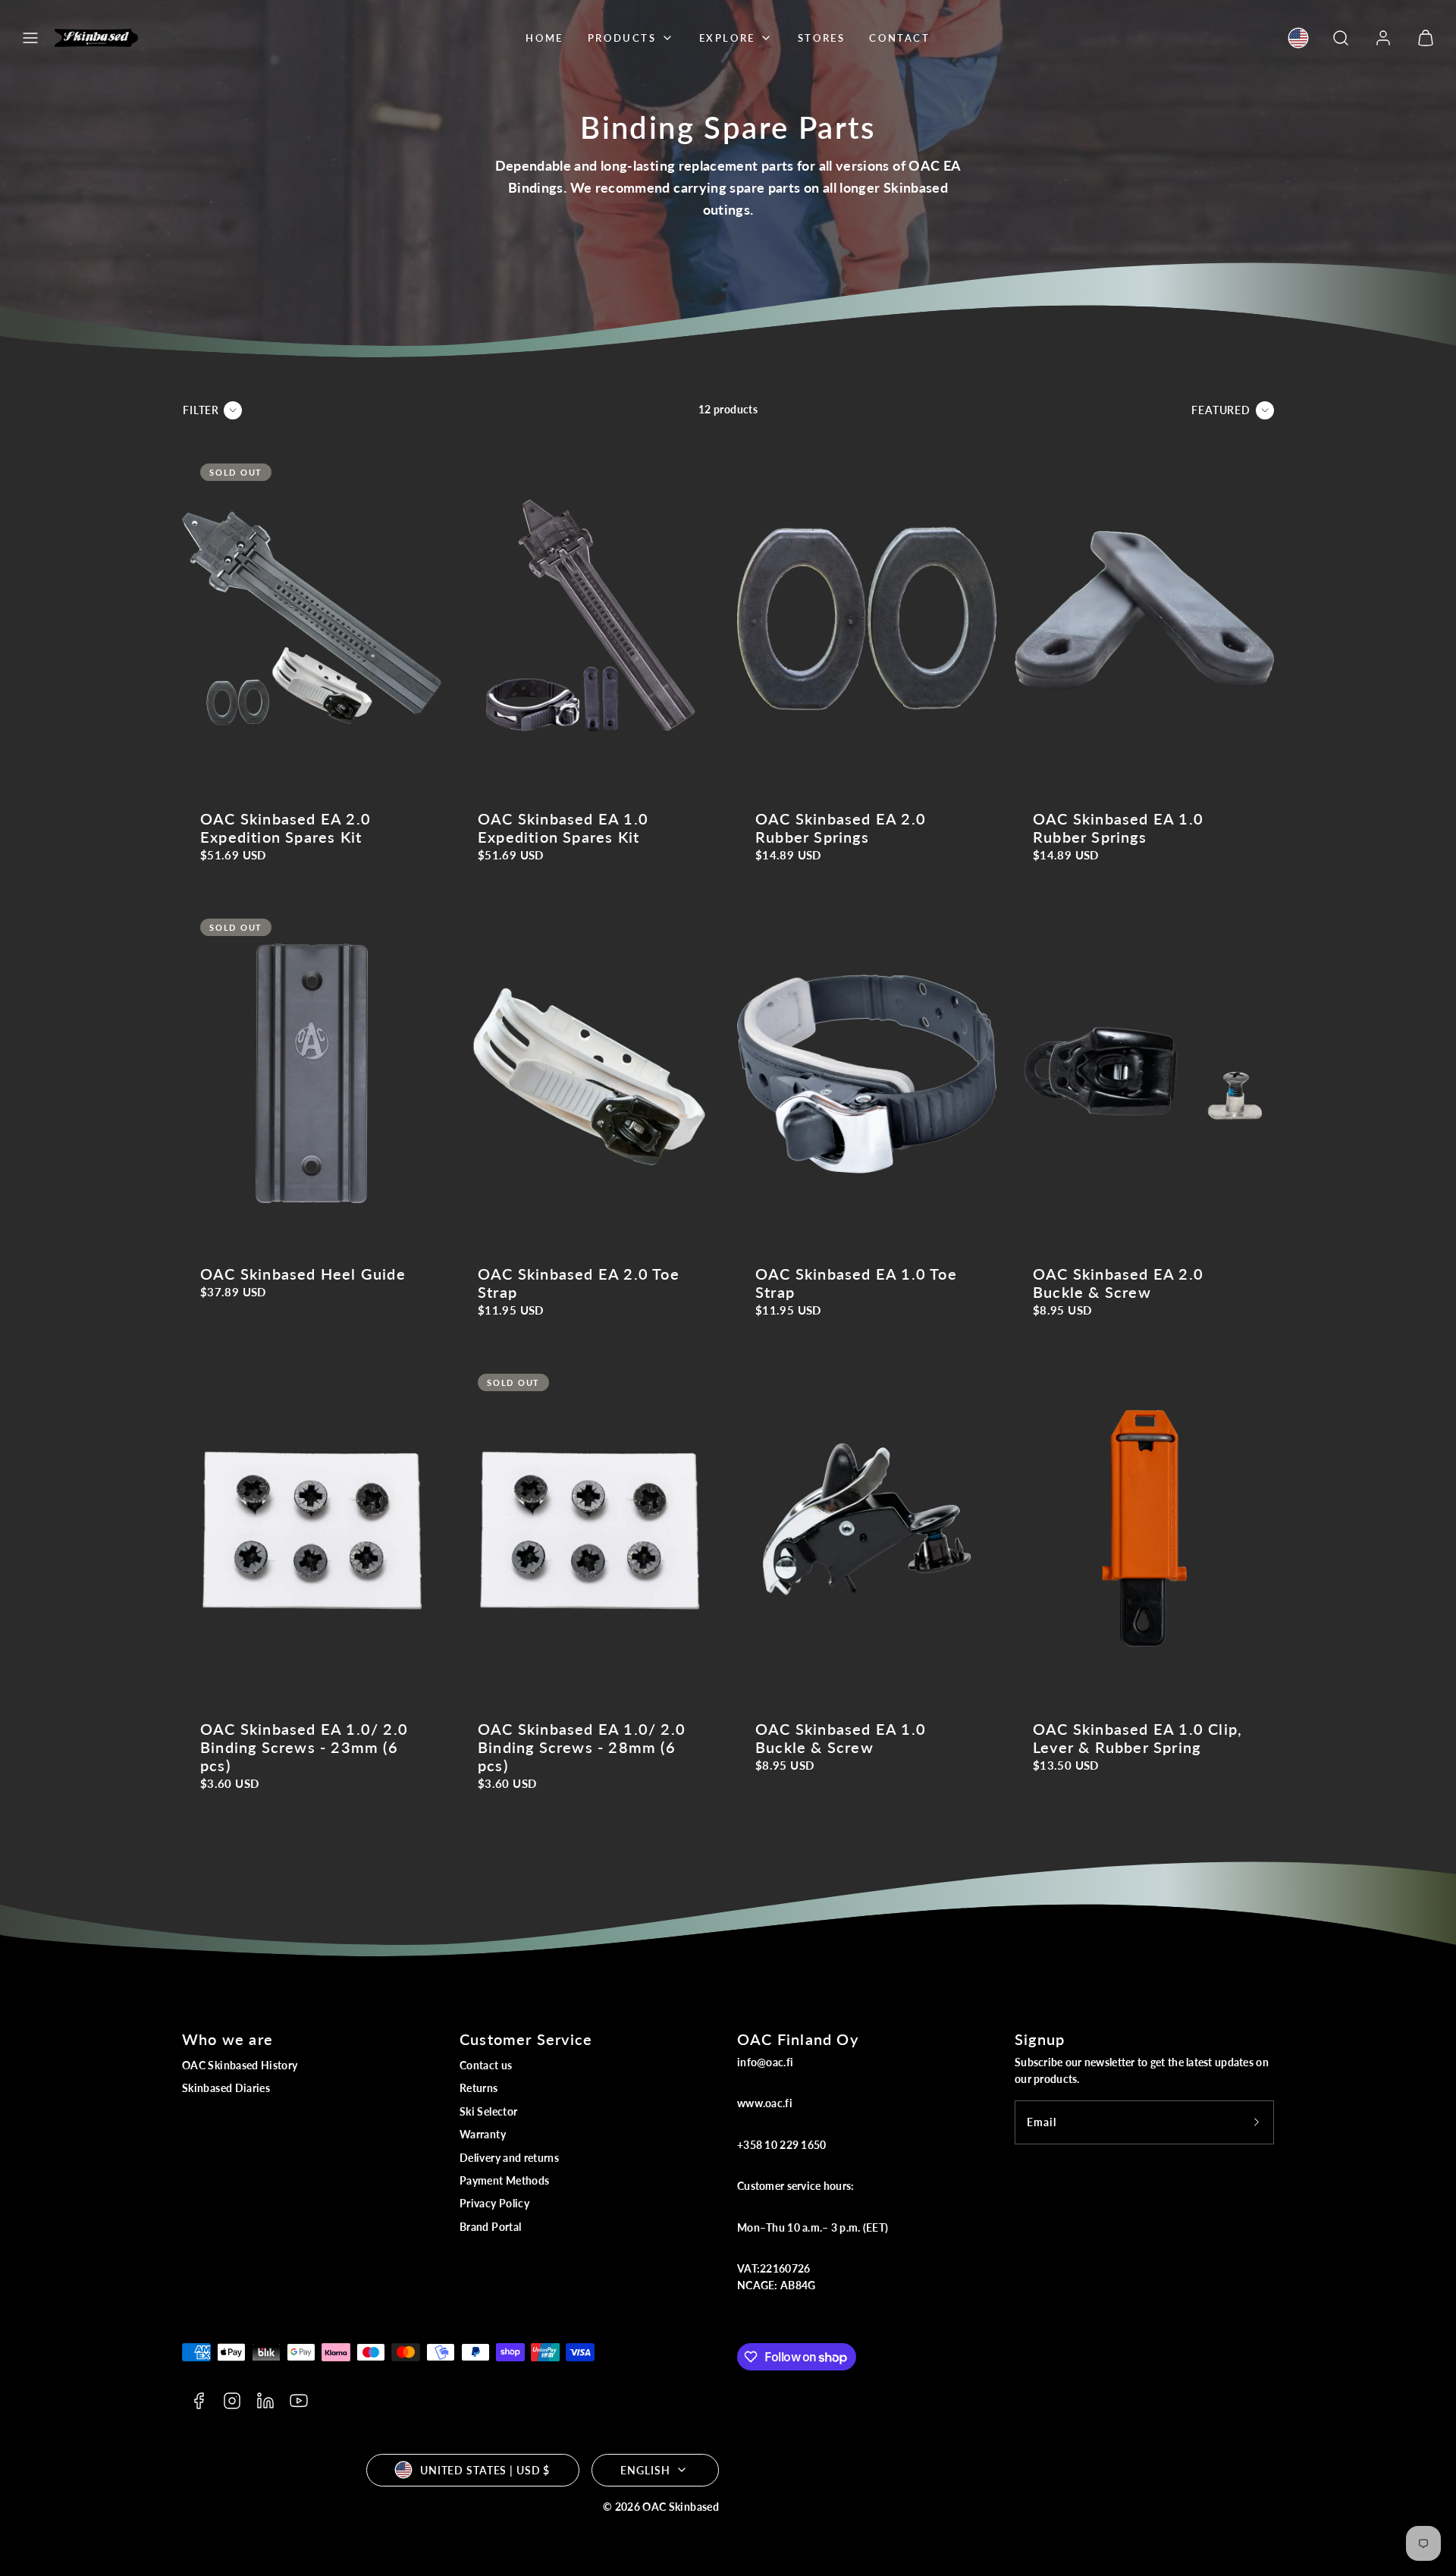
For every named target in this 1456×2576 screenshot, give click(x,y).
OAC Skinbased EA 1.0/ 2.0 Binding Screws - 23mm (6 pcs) (304, 1747)
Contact (899, 38)
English (645, 2470)
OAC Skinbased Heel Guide (303, 1274)
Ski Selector (488, 2111)
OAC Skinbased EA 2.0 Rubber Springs (841, 828)
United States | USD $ (485, 2470)
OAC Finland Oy (798, 2039)
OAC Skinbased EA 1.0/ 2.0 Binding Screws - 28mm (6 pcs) (582, 1747)
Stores (822, 38)
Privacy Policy (494, 2203)
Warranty (483, 2134)
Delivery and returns (509, 2158)
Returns (479, 2088)
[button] (30, 38)
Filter (201, 410)
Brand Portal (490, 2227)
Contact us (486, 2065)
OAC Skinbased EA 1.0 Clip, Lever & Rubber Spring (1137, 1738)
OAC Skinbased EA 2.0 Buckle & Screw (1118, 1283)
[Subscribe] (1257, 2122)
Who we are (227, 2039)
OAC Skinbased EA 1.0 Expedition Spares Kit (563, 828)
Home (544, 38)
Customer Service (526, 2039)
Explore (727, 38)
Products (622, 38)
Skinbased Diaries (226, 2088)
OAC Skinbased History (240, 2065)
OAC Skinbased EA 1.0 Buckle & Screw (841, 1738)
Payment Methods (504, 2180)
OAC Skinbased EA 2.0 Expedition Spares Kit (286, 828)
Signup (1040, 2039)
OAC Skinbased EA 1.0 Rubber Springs (1118, 828)
